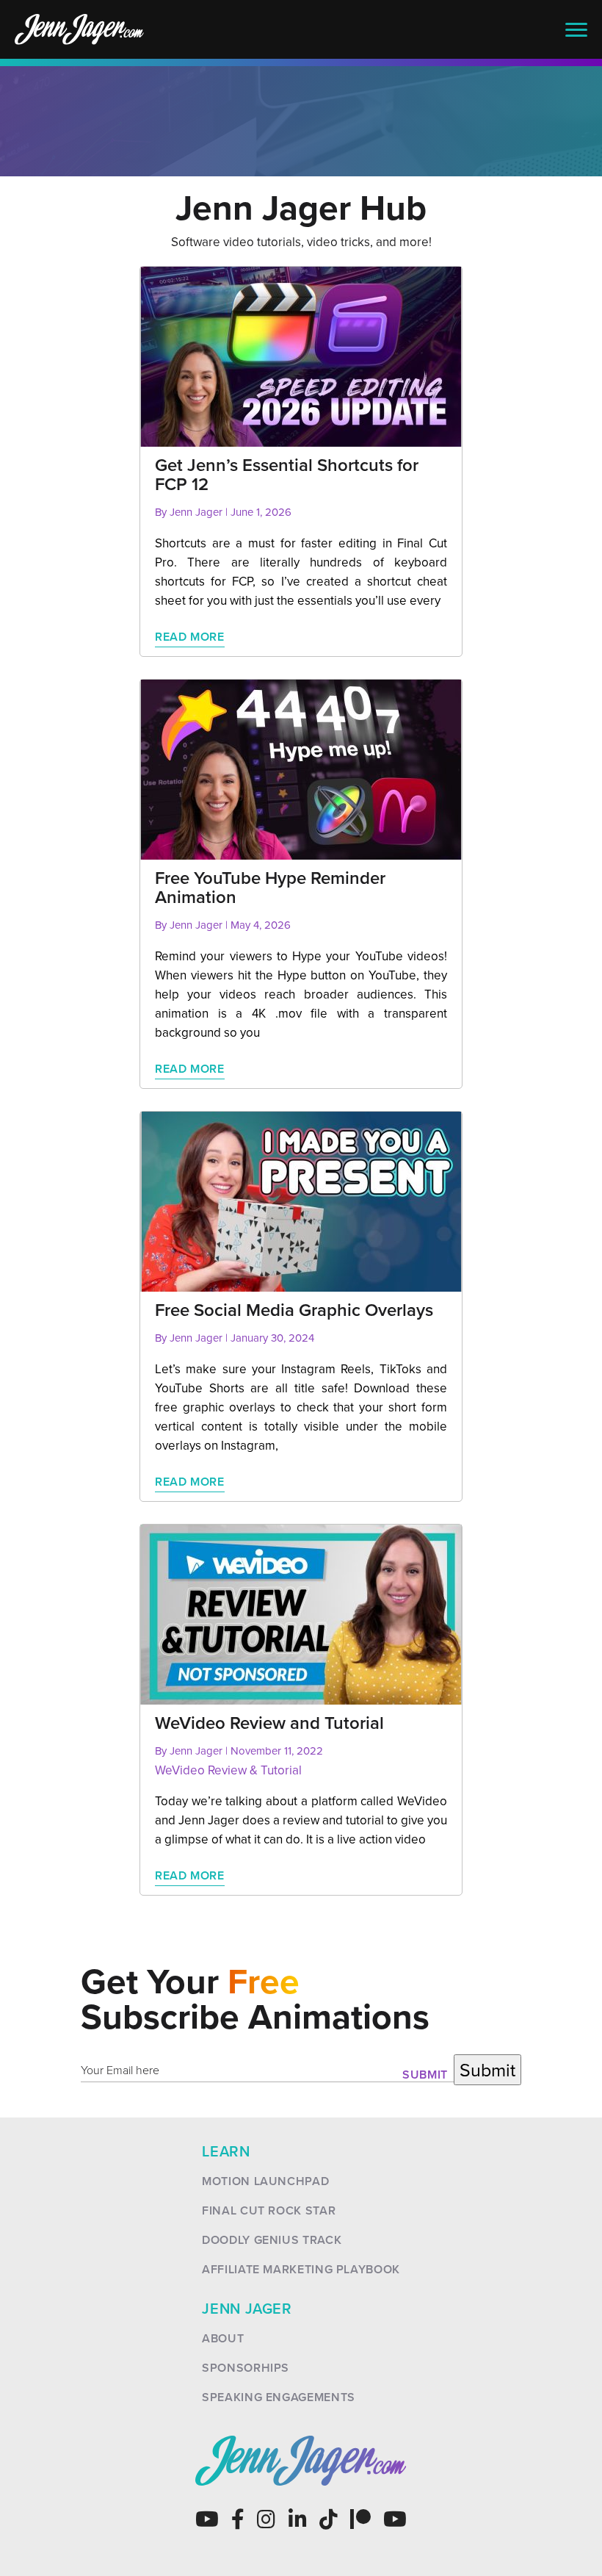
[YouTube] (207, 2519)
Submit (425, 2075)
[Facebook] (238, 2519)
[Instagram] (266, 2519)
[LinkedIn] (298, 2519)
